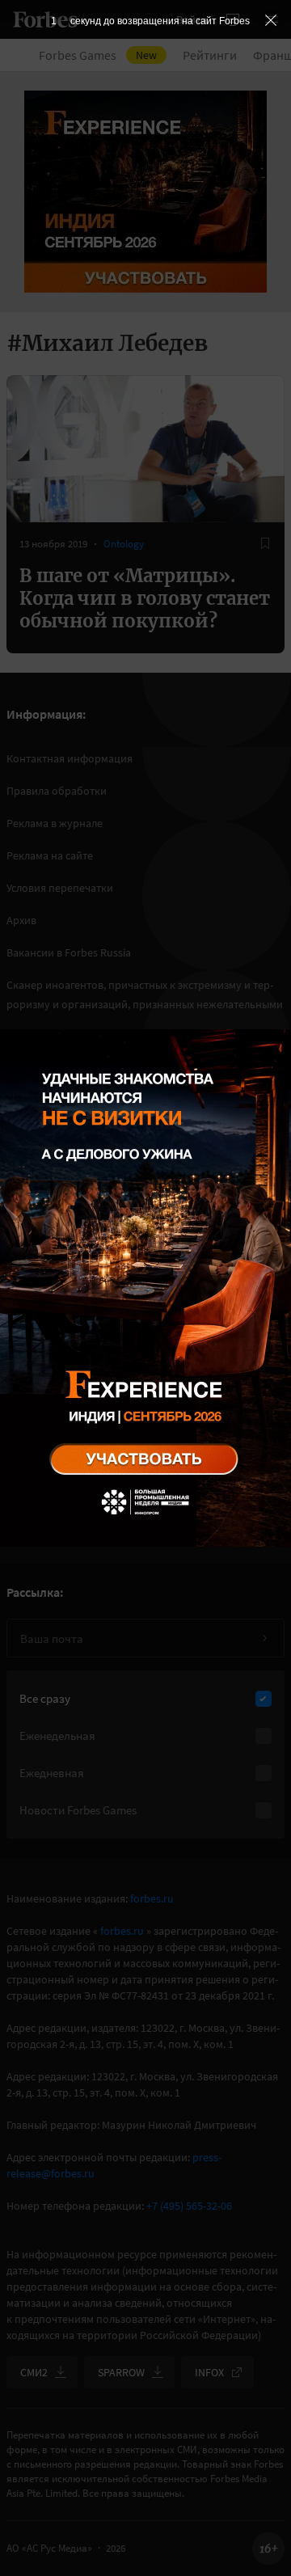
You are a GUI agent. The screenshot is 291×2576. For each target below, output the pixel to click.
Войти (192, 19)
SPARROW (121, 2372)
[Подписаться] (264, 1638)
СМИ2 (34, 2372)
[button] (272, 19)
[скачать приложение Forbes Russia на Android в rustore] (65, 1373)
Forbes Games (98, 55)
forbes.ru (152, 1898)
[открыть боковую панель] (233, 19)
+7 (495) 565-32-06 (189, 2206)
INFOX (209, 2372)
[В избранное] (265, 543)
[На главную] (45, 19)
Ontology (124, 544)
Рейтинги (210, 55)
